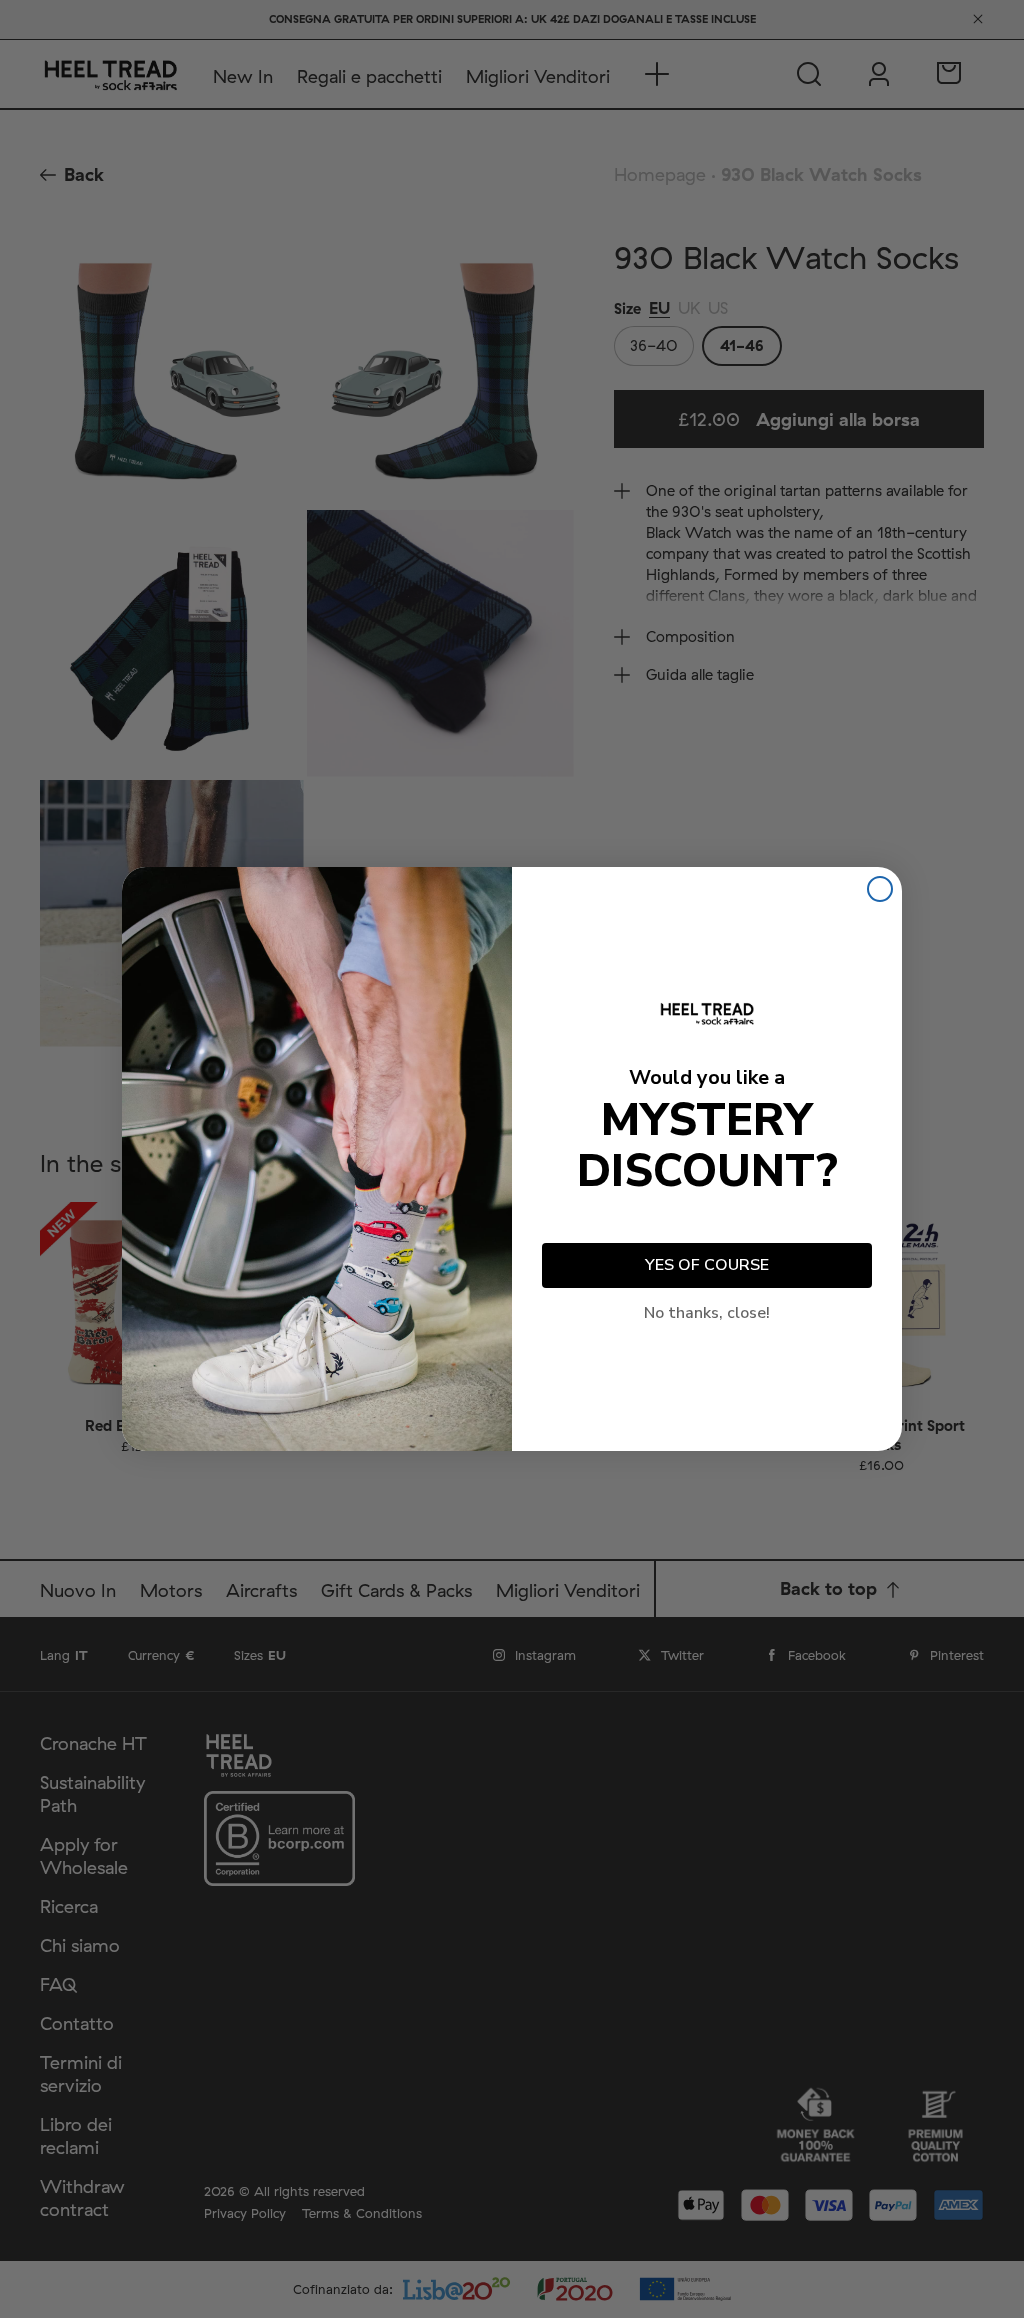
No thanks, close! (707, 1313)
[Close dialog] (880, 889)
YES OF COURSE (707, 1265)
